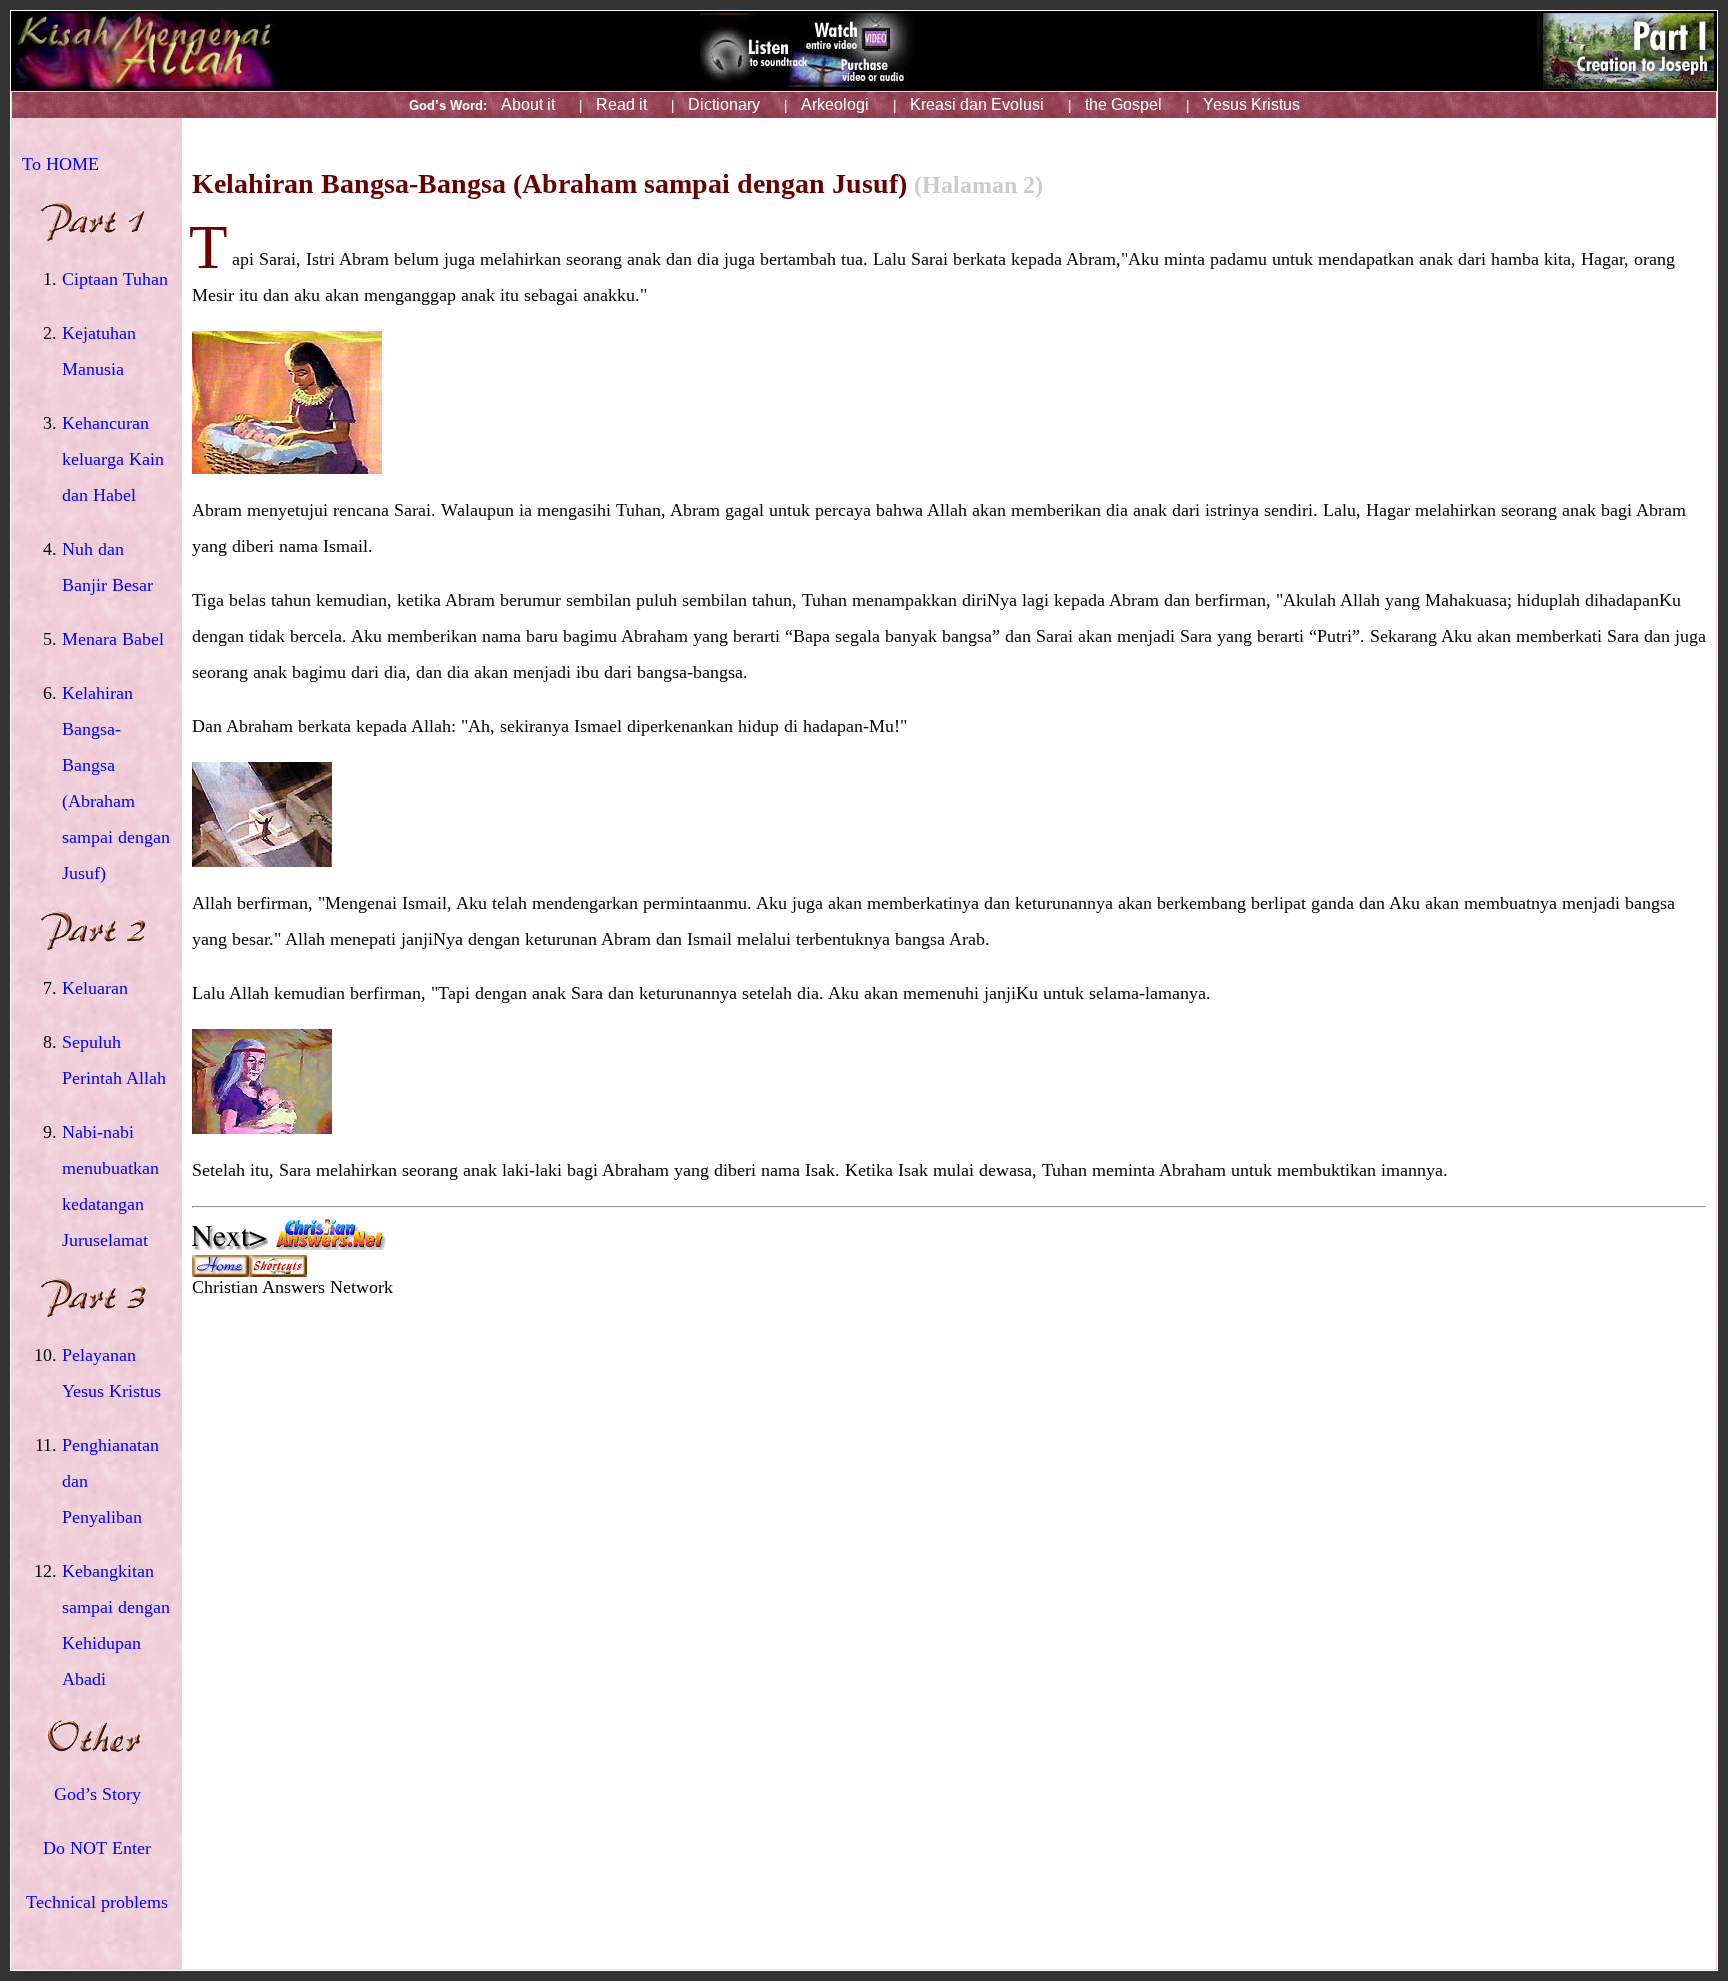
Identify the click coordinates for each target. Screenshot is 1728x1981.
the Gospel (1123, 104)
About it (528, 104)
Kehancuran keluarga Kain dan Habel (113, 459)
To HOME (60, 164)
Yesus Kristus (1251, 104)
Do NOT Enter (97, 1848)
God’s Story (97, 1794)
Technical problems (97, 1902)
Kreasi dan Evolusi (977, 104)
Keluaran (95, 988)
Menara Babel (113, 639)
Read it (621, 104)
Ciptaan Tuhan (115, 279)
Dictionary (724, 104)
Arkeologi (835, 104)
